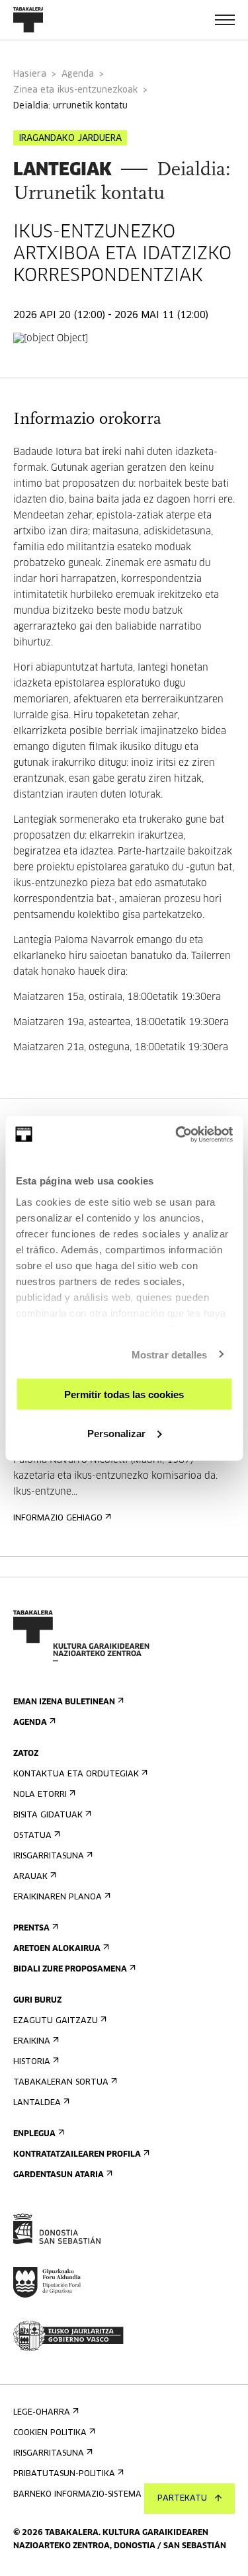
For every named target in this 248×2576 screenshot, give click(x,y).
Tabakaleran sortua (61, 2083)
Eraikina (32, 2042)
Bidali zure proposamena (70, 1970)
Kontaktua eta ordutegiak (76, 1774)
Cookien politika (50, 2433)
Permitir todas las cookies (124, 1394)
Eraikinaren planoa (58, 1897)
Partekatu (182, 2499)
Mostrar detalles (170, 1354)
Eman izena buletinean (64, 1702)
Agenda (78, 74)
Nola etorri (40, 1795)
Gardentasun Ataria (59, 2175)
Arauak (30, 1877)
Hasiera (30, 74)
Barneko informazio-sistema (77, 2495)
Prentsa (31, 1929)
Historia (32, 2062)
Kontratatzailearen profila (77, 2155)
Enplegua (34, 2134)
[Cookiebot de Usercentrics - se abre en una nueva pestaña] (177, 1134)
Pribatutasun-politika (64, 2474)
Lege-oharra (42, 2413)
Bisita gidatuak (48, 1815)
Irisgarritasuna (49, 1856)
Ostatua (32, 1836)
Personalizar (116, 1433)
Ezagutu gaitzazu (56, 2021)
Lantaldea (37, 2103)
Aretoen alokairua (57, 1949)
